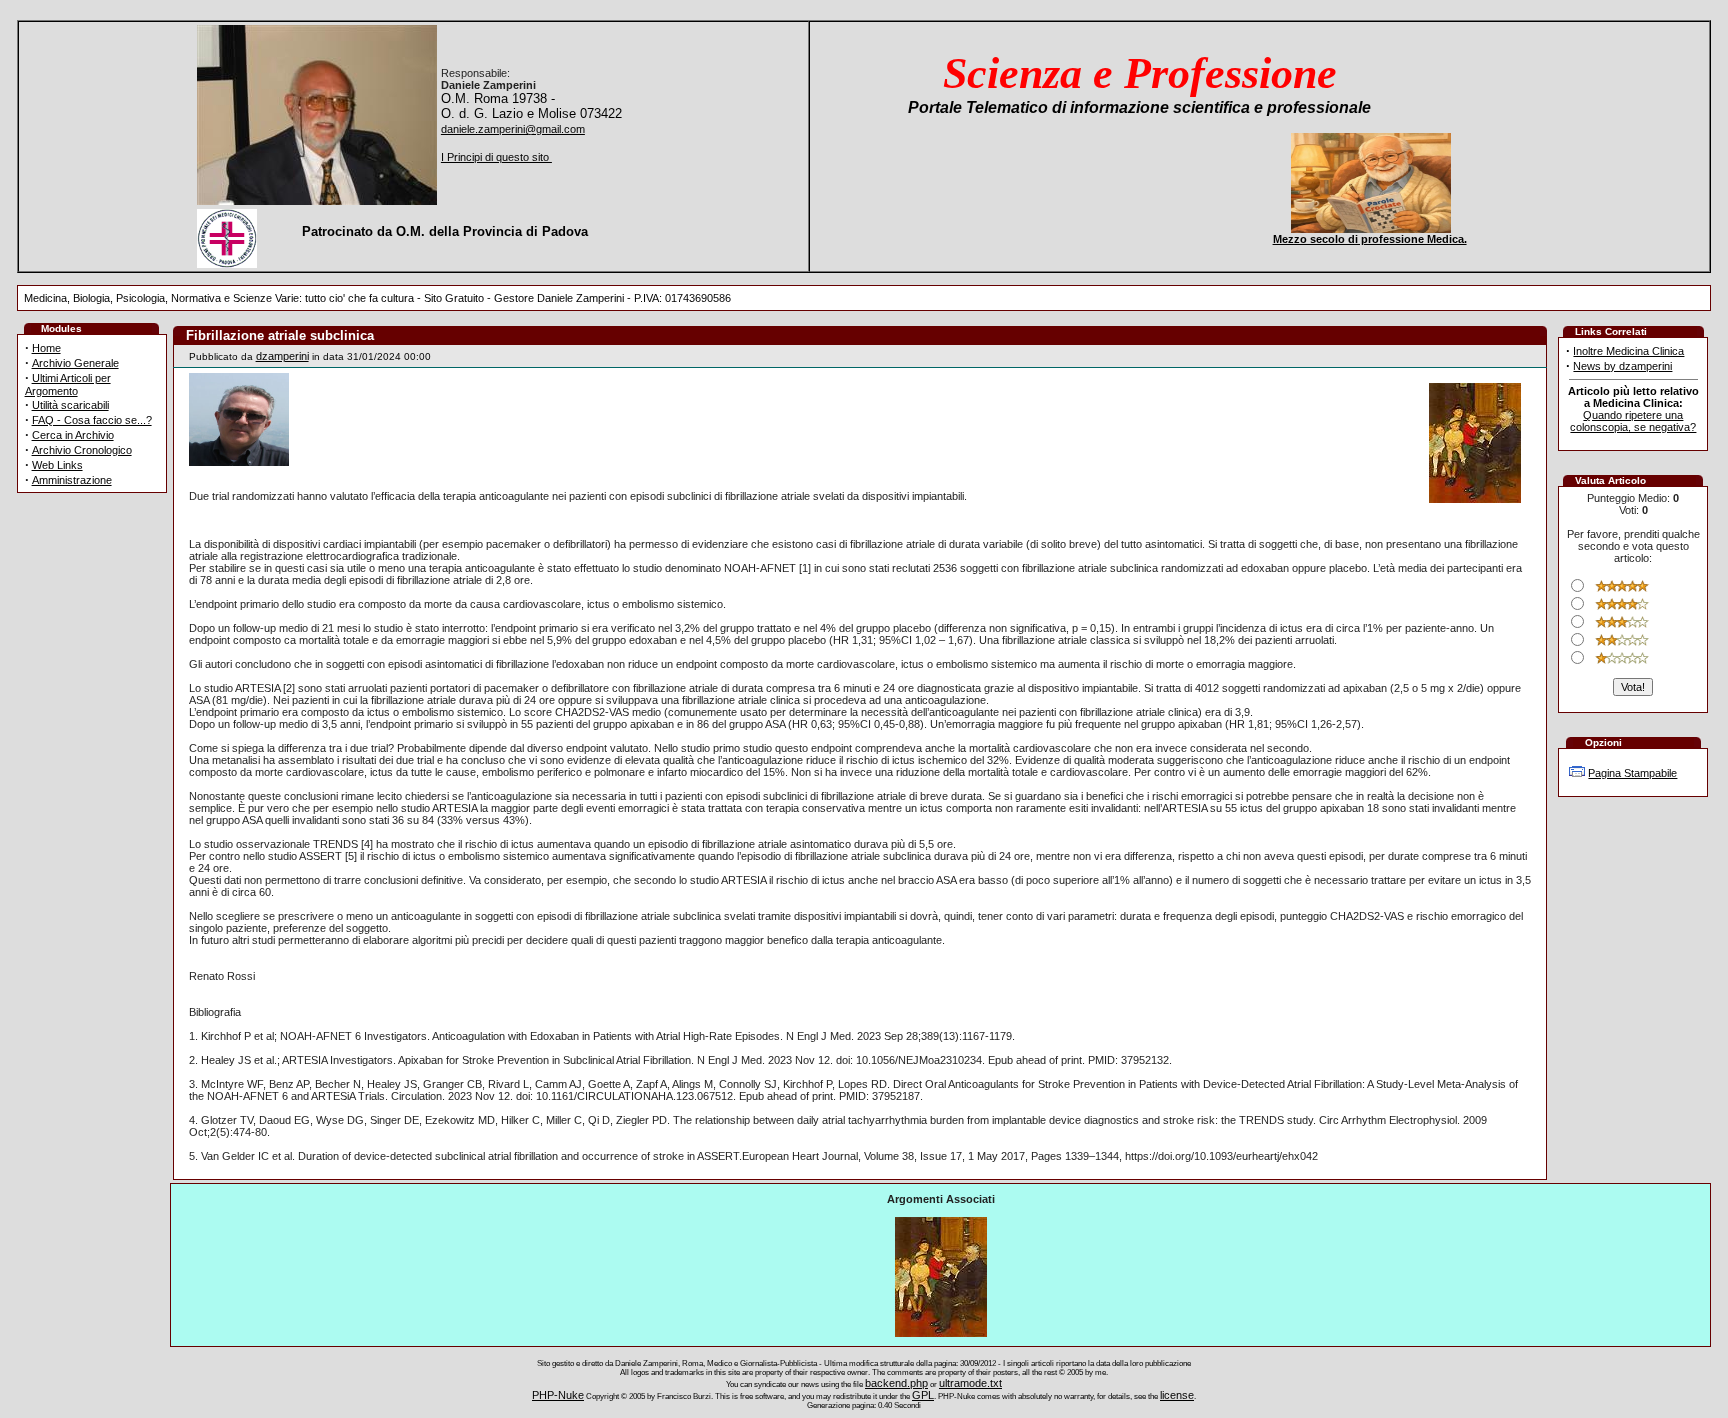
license (1177, 1395)
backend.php (896, 1383)
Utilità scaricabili (70, 405)
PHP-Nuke (558, 1395)
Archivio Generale (75, 363)
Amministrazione (72, 480)
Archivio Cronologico (82, 450)
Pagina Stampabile (1632, 773)
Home (46, 348)
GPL (923, 1395)
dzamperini (282, 356)
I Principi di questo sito (496, 157)
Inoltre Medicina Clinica (1628, 351)
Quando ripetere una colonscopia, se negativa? (1633, 421)
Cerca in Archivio (73, 435)
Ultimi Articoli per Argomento (68, 384)
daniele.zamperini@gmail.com (513, 129)
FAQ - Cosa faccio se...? (92, 420)
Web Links (57, 465)
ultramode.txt (970, 1383)
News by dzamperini (1622, 366)
